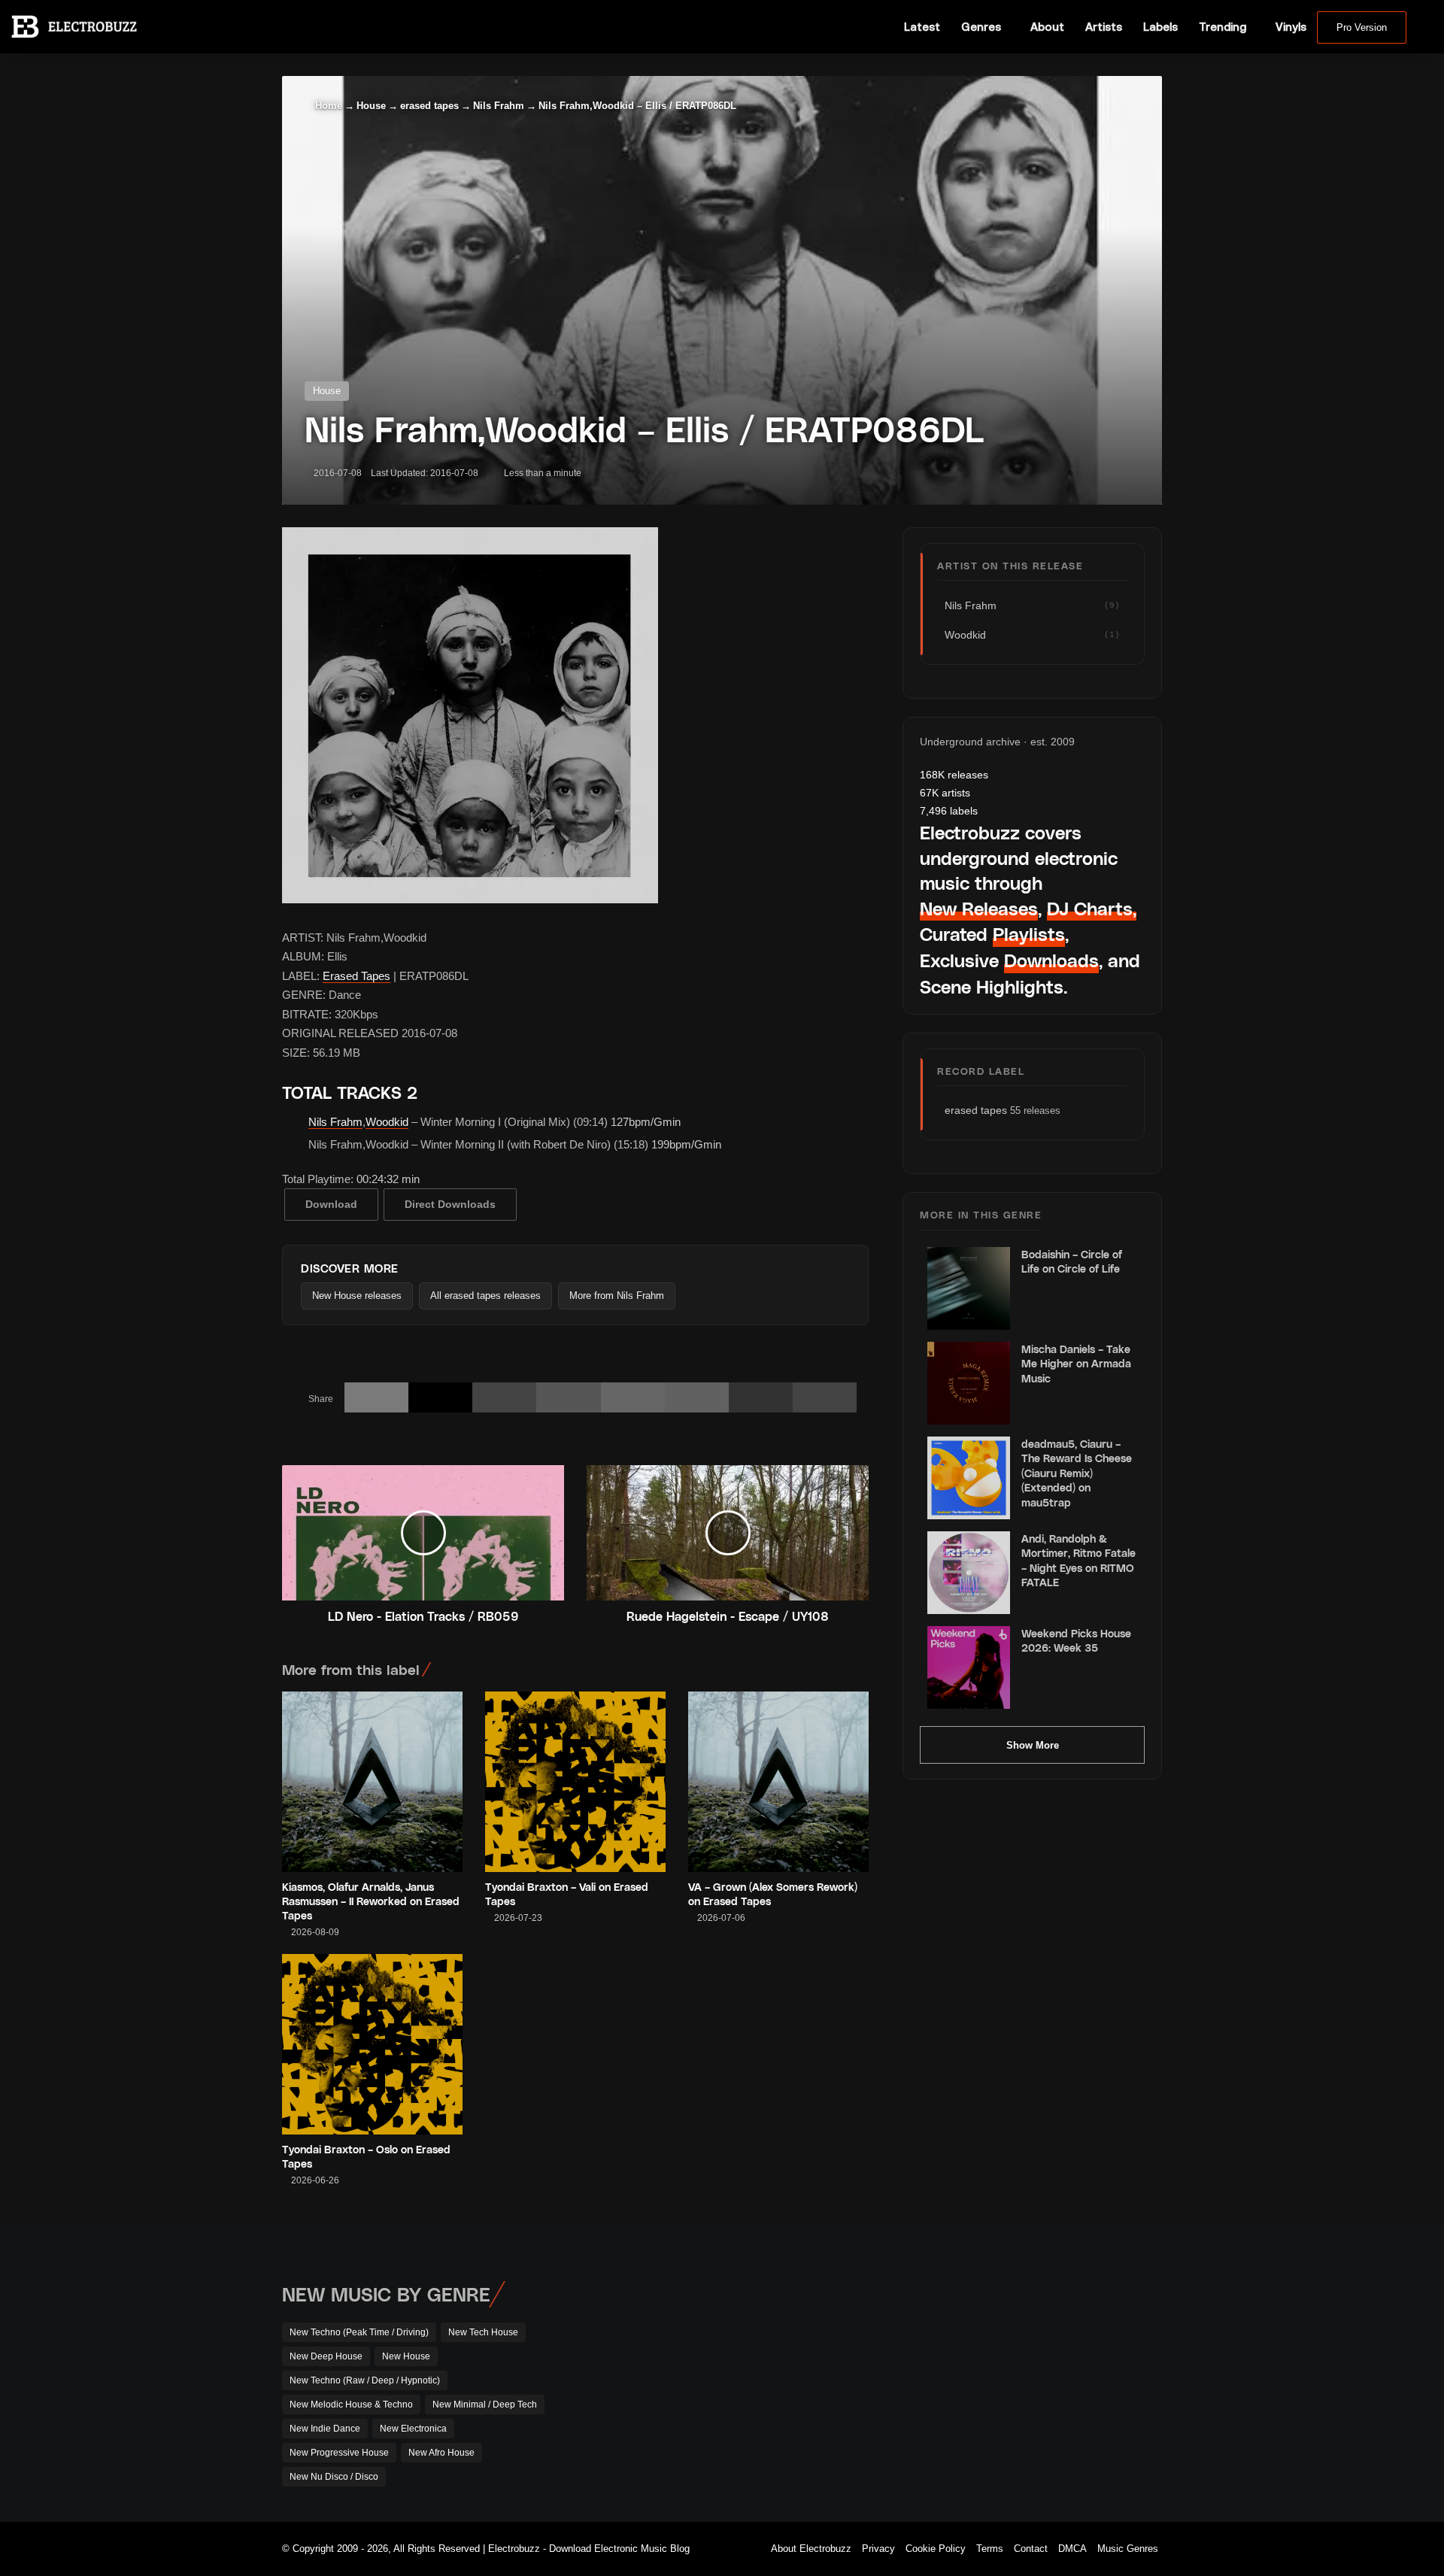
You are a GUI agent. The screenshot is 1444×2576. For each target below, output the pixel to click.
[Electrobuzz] (74, 26)
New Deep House (326, 2356)
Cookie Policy (936, 2549)
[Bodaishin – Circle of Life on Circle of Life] (969, 1288)
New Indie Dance (325, 2429)
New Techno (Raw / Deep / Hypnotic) (365, 2380)
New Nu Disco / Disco (334, 2477)
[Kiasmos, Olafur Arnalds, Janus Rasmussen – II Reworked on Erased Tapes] (372, 1782)
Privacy (878, 2549)
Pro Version (1362, 27)
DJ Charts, (1092, 908)
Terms (990, 2549)
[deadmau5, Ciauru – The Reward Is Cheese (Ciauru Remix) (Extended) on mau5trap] (969, 1478)
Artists (1104, 27)
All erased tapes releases (485, 1296)
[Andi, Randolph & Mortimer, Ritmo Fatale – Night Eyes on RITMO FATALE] (969, 1573)
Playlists (1029, 934)
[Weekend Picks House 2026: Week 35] (969, 1667)
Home (327, 106)
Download (331, 1204)
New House (406, 2356)
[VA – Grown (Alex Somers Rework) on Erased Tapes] (778, 1782)
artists (945, 793)
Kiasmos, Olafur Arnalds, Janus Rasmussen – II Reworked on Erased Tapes (371, 1901)
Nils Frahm (499, 106)
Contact (1031, 2549)
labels (949, 811)
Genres (981, 27)
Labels (1160, 27)
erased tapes (429, 106)
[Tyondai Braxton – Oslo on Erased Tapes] (372, 2044)
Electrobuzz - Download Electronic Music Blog (589, 2549)
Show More (1033, 1745)
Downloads (1051, 960)
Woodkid (387, 1122)
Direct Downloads (450, 1204)
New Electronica (413, 2429)
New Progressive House (339, 2453)
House (371, 106)
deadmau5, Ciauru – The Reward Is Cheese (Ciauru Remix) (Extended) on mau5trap (1077, 1473)
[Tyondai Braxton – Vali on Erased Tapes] (575, 1782)
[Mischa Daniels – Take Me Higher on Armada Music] (969, 1383)
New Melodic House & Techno (351, 2405)
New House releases (357, 1296)
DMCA (1072, 2549)
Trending (1223, 27)
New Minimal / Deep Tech (485, 2405)
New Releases (979, 908)
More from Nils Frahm (617, 1296)
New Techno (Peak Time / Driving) (359, 2332)
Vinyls (1291, 27)
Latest (922, 27)
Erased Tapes (356, 976)
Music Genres (1128, 2549)
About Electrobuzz (811, 2549)
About (1047, 27)
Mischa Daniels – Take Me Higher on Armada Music (1076, 1364)
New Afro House (441, 2453)
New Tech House (483, 2332)
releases (954, 775)
